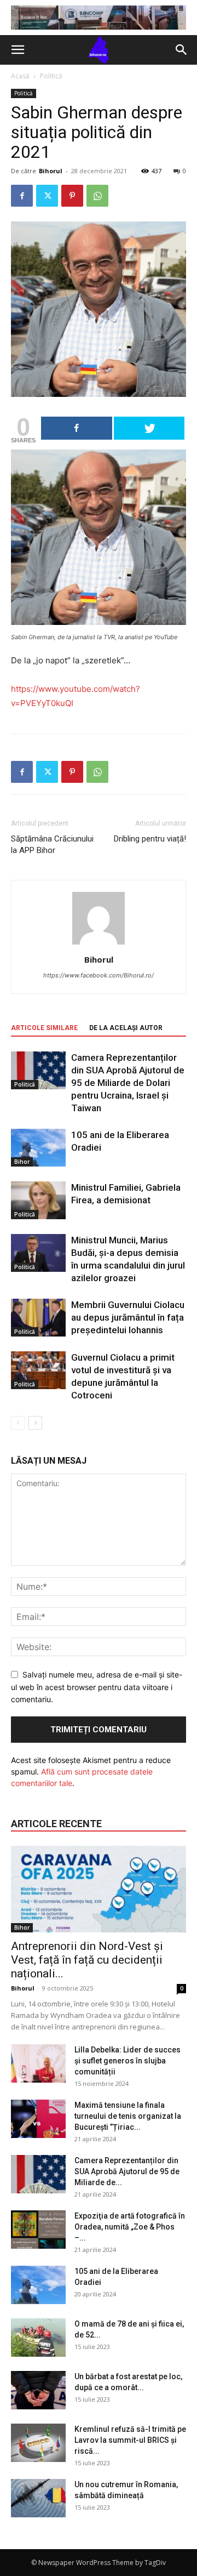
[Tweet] (149, 428)
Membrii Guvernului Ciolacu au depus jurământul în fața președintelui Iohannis (128, 1317)
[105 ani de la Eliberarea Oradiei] (38, 1148)
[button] (18, 50)
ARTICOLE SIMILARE (44, 1028)
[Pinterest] (72, 196)
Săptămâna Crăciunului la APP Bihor (52, 845)
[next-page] (35, 1423)
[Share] (77, 428)
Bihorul (51, 171)
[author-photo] (99, 944)
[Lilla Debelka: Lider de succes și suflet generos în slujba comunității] (38, 2063)
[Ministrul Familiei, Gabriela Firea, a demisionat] (38, 1200)
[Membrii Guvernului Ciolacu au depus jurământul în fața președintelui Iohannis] (38, 1318)
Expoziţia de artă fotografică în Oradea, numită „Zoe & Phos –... (130, 2227)
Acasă (20, 76)
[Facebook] (22, 196)
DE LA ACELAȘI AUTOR (126, 1028)
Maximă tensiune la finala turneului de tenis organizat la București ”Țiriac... (128, 2116)
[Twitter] (47, 196)
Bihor (22, 1162)
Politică (51, 76)
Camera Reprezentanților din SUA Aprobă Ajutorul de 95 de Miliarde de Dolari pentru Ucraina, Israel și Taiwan (128, 1083)
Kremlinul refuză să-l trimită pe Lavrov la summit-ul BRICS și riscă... (130, 2440)
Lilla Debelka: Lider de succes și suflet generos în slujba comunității (128, 2061)
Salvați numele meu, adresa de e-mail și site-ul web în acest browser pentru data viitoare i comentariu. (97, 1687)
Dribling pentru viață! (150, 839)
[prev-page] (18, 1423)
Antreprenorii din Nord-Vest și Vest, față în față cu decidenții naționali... (87, 1960)
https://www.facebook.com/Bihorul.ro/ (99, 975)
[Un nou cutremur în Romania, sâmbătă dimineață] (38, 2498)
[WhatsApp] (97, 196)
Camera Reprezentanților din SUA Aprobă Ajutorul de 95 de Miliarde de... (127, 2171)
